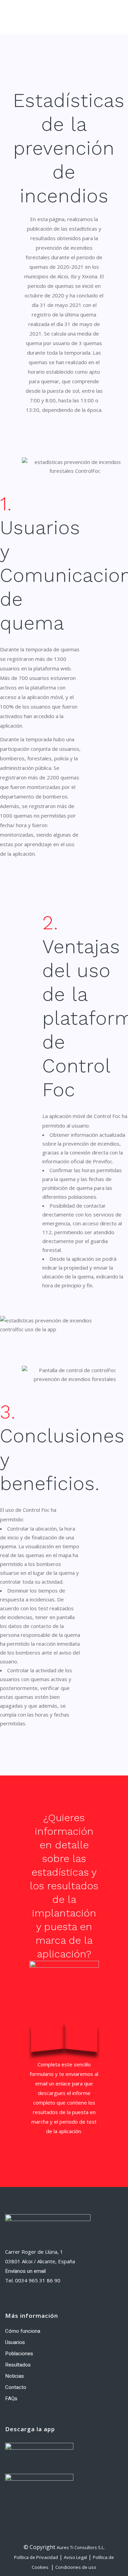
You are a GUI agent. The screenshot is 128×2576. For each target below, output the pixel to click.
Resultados (18, 2365)
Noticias (15, 2376)
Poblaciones (19, 2354)
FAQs (11, 2399)
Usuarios (15, 2342)
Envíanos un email (25, 2271)
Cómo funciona (23, 2331)
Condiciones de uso (76, 2567)
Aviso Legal (75, 2557)
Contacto (16, 2387)
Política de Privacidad (36, 2557)
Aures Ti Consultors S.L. (81, 2547)
